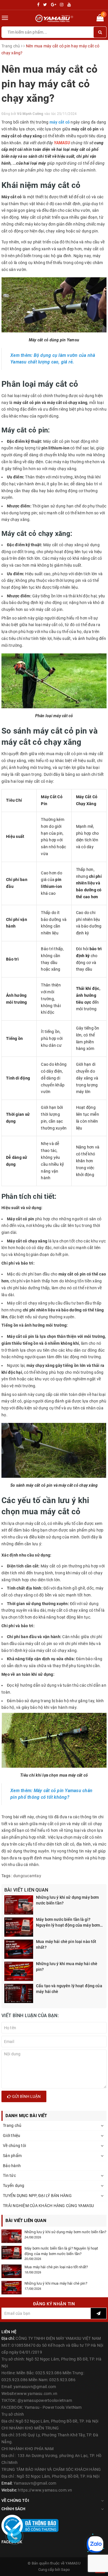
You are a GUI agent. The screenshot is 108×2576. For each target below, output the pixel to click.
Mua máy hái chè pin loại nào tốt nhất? (66, 1944)
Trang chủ (12, 2125)
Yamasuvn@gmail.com (35, 2483)
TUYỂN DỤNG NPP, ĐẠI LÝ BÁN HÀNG (37, 2196)
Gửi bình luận (26, 2096)
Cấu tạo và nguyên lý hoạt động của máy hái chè (69, 1989)
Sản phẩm (12, 2156)
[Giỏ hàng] (100, 19)
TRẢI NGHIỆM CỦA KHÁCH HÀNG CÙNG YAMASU (49, 2206)
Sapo (65, 2570)
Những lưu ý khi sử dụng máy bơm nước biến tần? (67, 1900)
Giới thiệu (12, 2136)
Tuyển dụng (14, 2186)
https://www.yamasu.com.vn (45, 2490)
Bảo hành (12, 2166)
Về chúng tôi (14, 2146)
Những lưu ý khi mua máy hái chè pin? (67, 1967)
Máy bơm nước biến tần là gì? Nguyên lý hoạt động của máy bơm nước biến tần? (68, 1923)
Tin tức (9, 2175)
